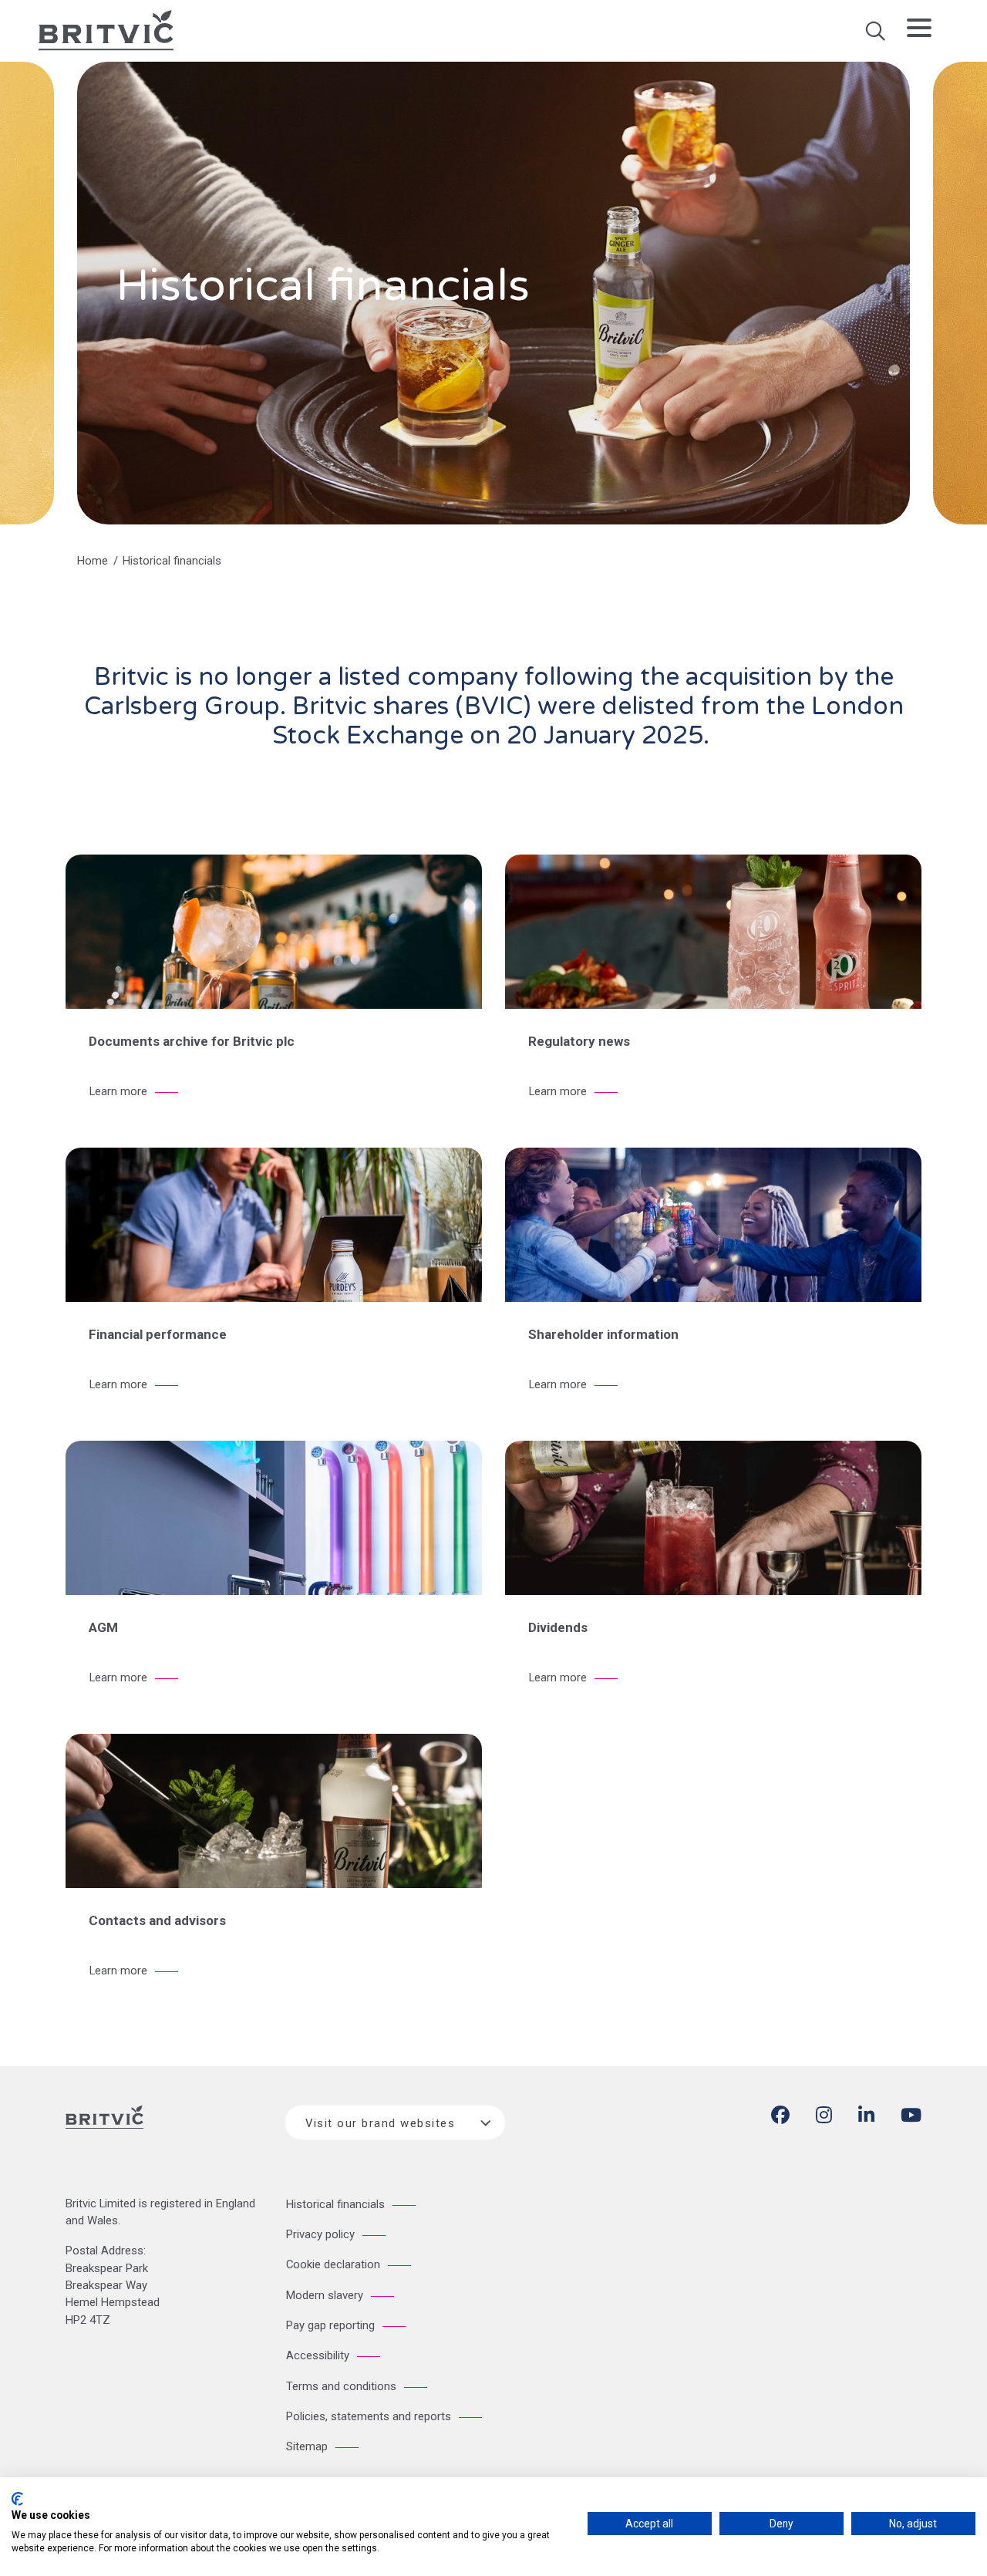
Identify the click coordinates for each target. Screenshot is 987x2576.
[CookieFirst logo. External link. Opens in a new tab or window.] (17, 2499)
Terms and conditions (341, 2386)
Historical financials (335, 2204)
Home (93, 561)
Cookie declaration (333, 2264)
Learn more (118, 1091)
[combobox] (395, 2123)
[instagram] (824, 2118)
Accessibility (318, 2355)
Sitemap (307, 2446)
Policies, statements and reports (369, 2416)
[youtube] (911, 2118)
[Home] (104, 2129)
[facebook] (780, 2118)
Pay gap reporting (330, 2325)
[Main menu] (919, 31)
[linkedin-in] (866, 2118)
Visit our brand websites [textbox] (380, 2123)
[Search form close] (875, 36)
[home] (106, 29)
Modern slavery (325, 2295)
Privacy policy (320, 2234)
